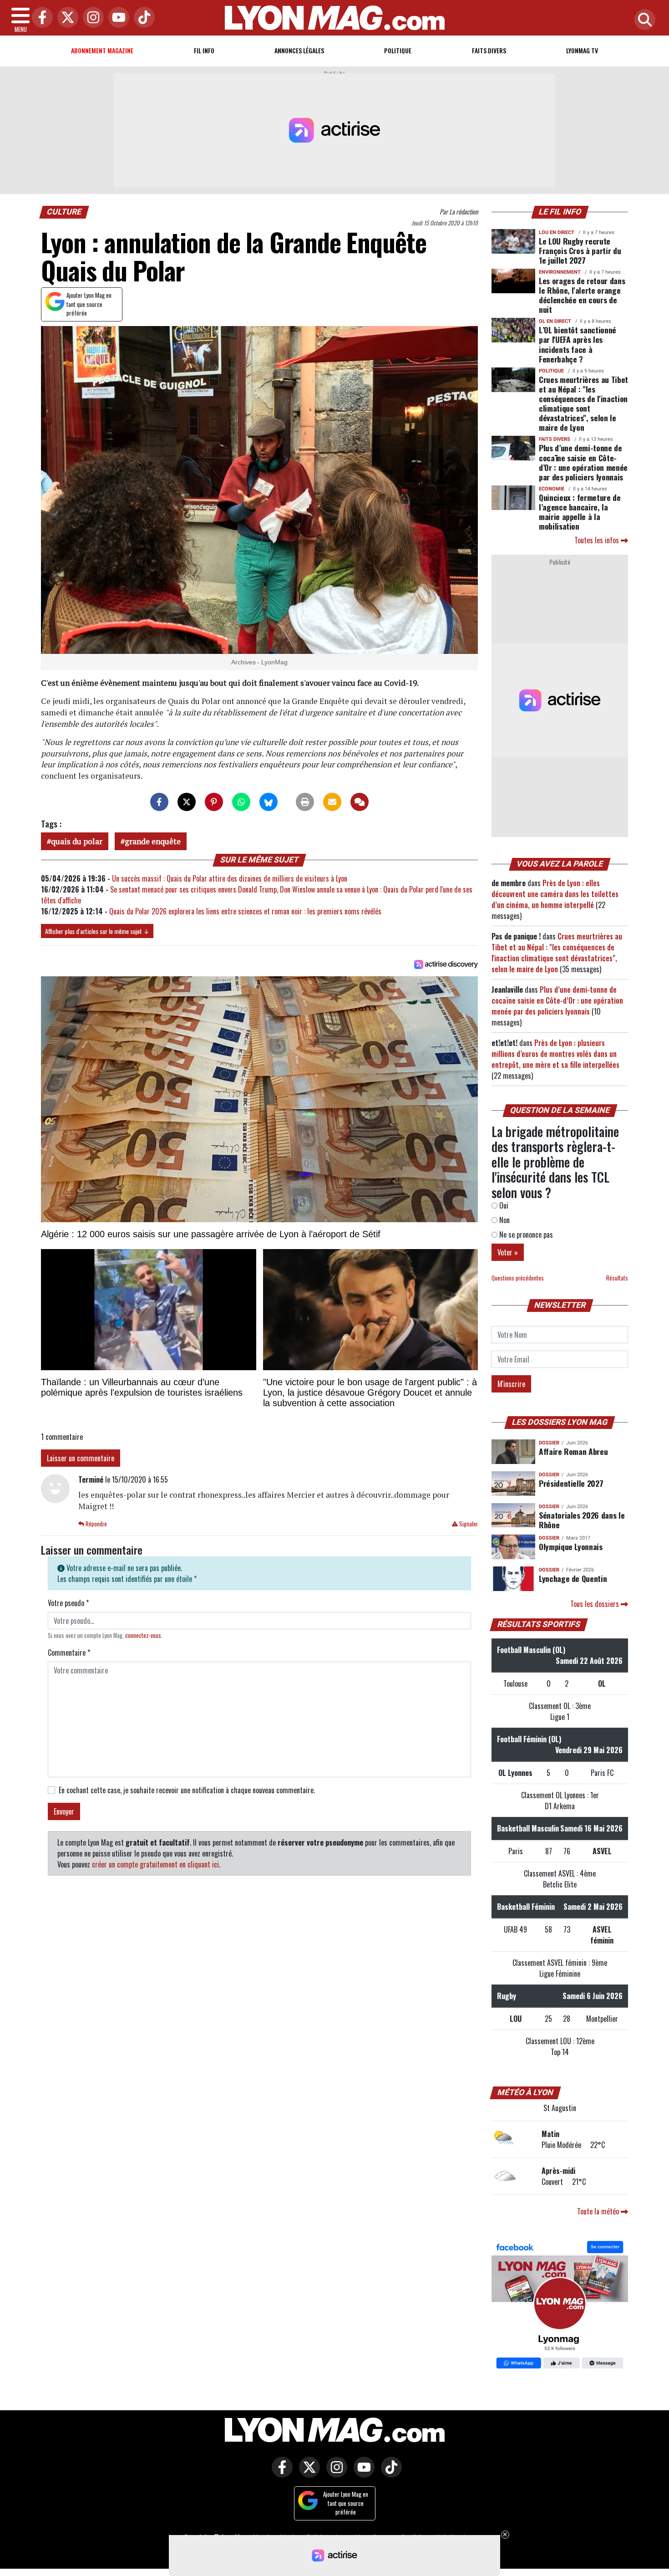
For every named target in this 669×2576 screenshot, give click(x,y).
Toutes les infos (598, 540)
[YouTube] (117, 18)
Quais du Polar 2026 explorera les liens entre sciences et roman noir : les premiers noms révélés (245, 911)
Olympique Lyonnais (571, 1546)
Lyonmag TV (582, 50)
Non (504, 1220)
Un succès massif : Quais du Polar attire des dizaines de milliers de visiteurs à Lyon (230, 878)
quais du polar (77, 841)
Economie (552, 489)
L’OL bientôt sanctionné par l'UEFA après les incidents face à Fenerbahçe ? (578, 344)
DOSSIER (549, 1443)
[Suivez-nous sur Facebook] (560, 2306)
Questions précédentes (518, 1278)
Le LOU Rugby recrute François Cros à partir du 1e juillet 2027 (580, 250)
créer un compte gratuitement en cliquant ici (155, 1864)
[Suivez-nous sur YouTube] (362, 2474)
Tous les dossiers (596, 1604)
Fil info (204, 50)
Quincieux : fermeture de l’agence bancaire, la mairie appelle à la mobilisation (580, 512)
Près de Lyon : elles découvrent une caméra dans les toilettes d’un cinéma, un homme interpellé (555, 894)
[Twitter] (66, 18)
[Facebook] (40, 18)
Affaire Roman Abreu (573, 1451)
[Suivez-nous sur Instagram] (334, 2474)
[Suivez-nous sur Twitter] (307, 2474)
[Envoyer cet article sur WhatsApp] (241, 802)
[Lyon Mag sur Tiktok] (389, 2474)
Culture (64, 212)
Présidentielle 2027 (571, 1483)
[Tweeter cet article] (187, 802)
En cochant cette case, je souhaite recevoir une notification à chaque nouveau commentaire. (187, 1790)
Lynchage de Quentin (573, 1578)
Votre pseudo (68, 1603)
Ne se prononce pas (525, 1234)
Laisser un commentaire (81, 1458)
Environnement (560, 272)
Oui (503, 1205)
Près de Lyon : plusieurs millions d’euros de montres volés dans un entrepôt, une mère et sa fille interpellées (555, 1054)
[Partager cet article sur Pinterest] (214, 802)
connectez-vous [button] (143, 1635)
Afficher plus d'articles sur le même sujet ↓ (97, 931)
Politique (398, 50)
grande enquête (153, 841)
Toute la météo (599, 2211)
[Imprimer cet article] (305, 802)
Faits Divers (489, 50)
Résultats (617, 1278)
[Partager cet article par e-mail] (332, 802)
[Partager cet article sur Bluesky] (269, 802)
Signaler (468, 1524)
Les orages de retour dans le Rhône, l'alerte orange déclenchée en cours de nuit (582, 295)
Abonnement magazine (102, 50)
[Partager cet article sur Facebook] (159, 802)
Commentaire (69, 1653)
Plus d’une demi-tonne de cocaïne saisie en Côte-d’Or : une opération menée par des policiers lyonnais (583, 462)
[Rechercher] (643, 20)
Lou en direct (557, 232)
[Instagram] (91, 18)
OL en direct (555, 321)
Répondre (96, 1524)
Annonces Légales (299, 50)
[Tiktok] (142, 18)
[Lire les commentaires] (360, 802)
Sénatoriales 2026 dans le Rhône (582, 1520)
